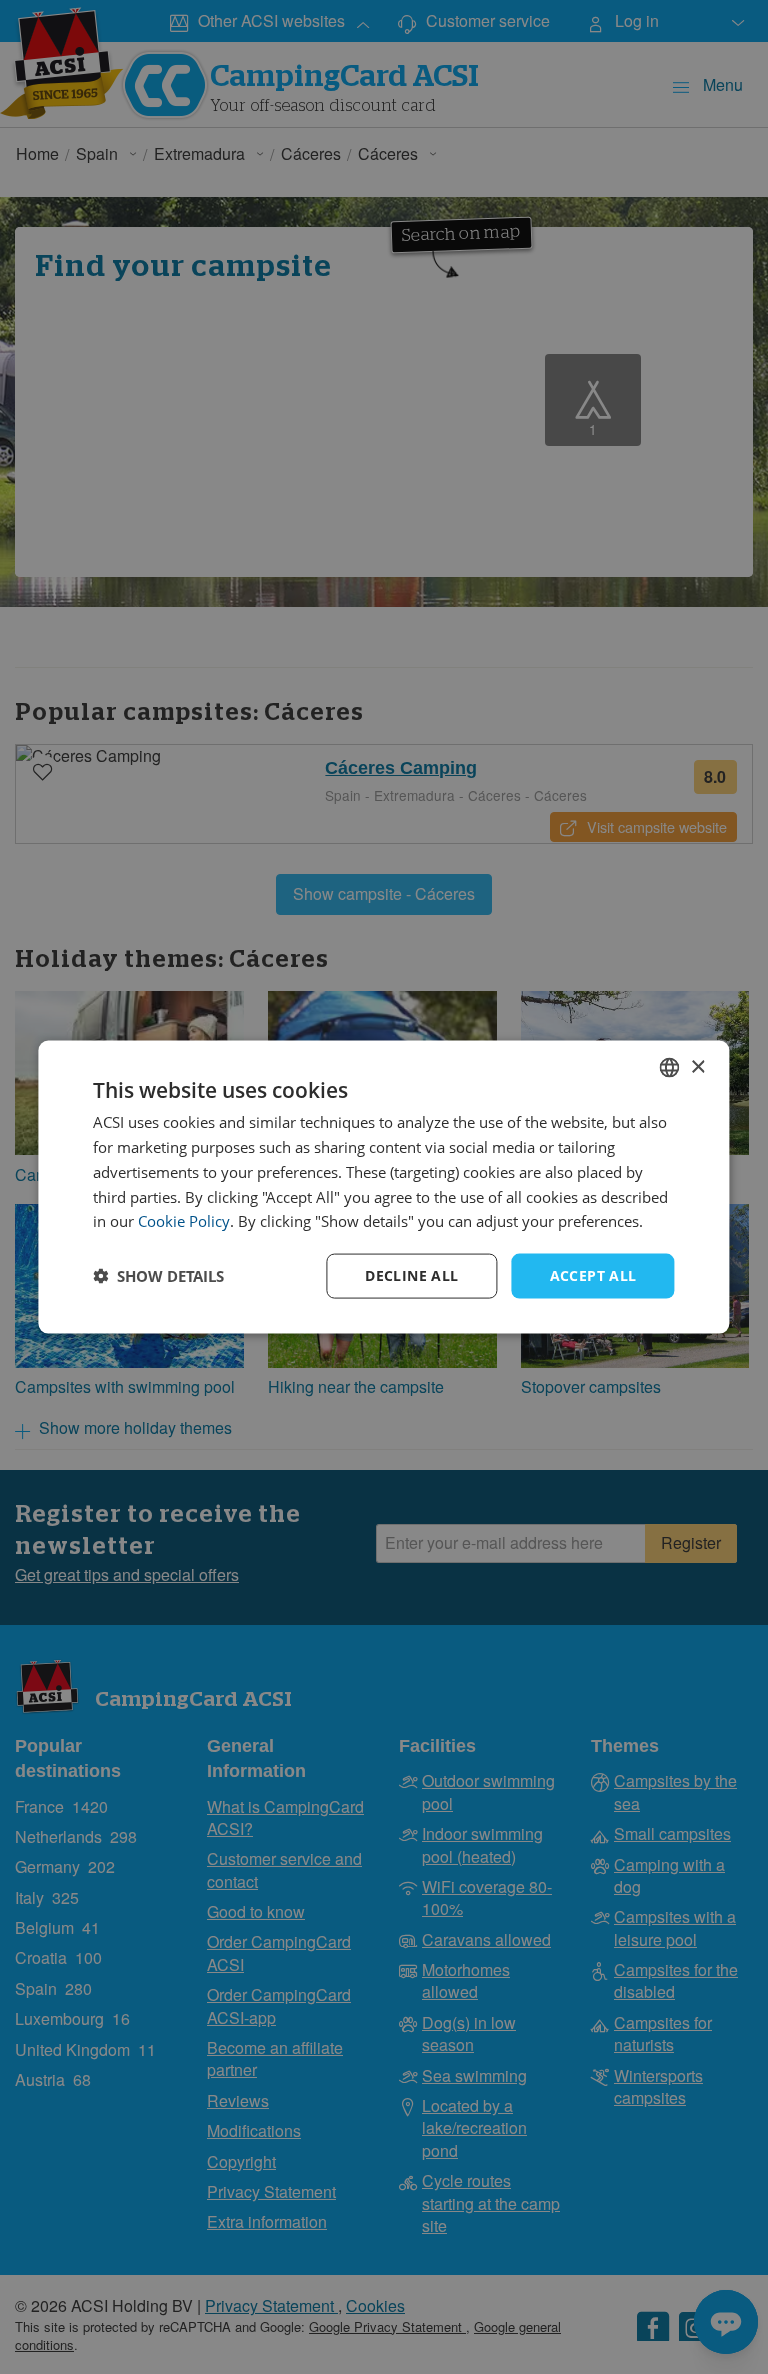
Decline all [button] (411, 1275)
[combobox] (670, 1068)
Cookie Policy (184, 1221)
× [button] (697, 1066)
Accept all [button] (593, 1275)
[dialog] (383, 1187)
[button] (158, 1276)
